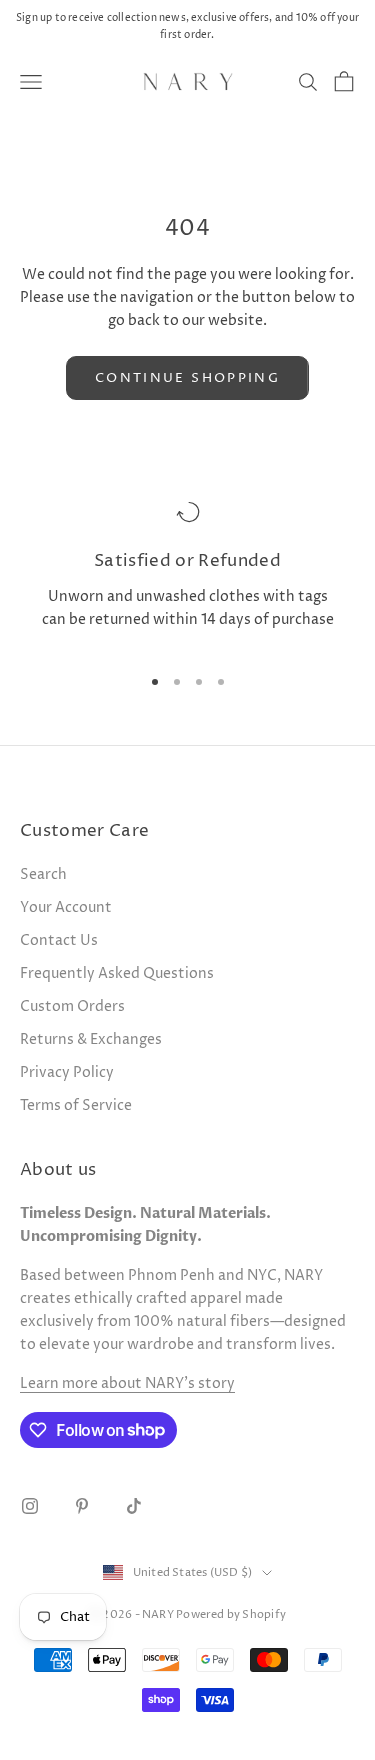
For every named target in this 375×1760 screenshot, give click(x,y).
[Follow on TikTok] (134, 1506)
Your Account (66, 907)
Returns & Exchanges (91, 1039)
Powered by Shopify (231, 1614)
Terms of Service (76, 1105)
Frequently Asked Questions (117, 973)
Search (43, 874)
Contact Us (59, 940)
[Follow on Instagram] (30, 1506)
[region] (187, 573)
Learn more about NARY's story (127, 1383)
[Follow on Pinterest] (82, 1506)
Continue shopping (187, 378)
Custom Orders (72, 1006)
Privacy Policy (67, 1072)
